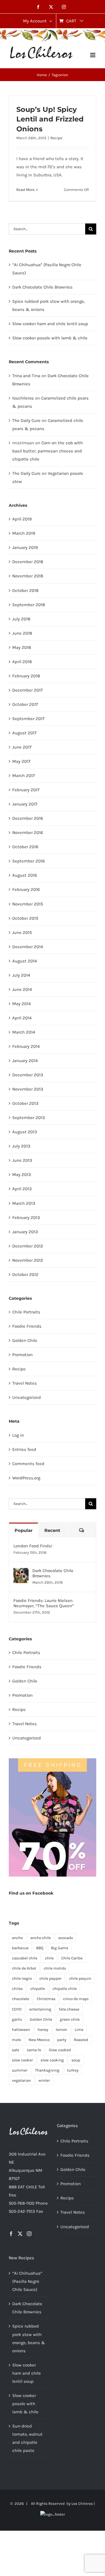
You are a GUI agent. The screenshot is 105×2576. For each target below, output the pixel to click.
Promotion (22, 1355)
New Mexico (39, 2040)
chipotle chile (65, 1989)
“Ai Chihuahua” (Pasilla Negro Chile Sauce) (27, 2281)
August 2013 (25, 1132)
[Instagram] (29, 2234)
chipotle (38, 1989)
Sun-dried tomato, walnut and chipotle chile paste (27, 2438)
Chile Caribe (72, 1958)
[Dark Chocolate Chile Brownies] (21, 1572)
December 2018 (28, 562)
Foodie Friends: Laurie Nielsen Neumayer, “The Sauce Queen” (44, 1603)
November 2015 (28, 904)
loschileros (23, 398)
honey (43, 2030)
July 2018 (21, 619)
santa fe (34, 2050)
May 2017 (21, 761)
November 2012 (28, 1260)
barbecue (20, 1948)
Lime (79, 2030)
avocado (66, 1938)
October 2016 (25, 847)
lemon (61, 2030)
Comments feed (28, 1464)
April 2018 (22, 662)
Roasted (81, 2040)
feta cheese (69, 2009)
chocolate (21, 1999)
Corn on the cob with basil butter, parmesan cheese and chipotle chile (48, 451)
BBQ (40, 1948)
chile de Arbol (24, 1968)
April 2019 (22, 519)
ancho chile (41, 1938)
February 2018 (26, 676)
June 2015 (22, 932)
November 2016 (28, 833)
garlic (17, 2019)
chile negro (22, 1978)
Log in (18, 1435)
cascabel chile (25, 1958)
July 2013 (21, 1146)
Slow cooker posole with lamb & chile (50, 338)
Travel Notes (24, 1383)
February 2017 (26, 790)
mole (16, 2040)
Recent (52, 1530)
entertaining (40, 2009)
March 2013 (24, 1203)
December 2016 (28, 818)
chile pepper (50, 1978)
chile (49, 1958)
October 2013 (25, 1103)
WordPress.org (26, 1478)
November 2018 (28, 576)
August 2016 (25, 875)
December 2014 (28, 947)
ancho (17, 1938)
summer (20, 2070)
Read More (26, 190)
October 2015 (25, 918)
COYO (17, 2009)
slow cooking (52, 2060)
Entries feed (24, 1449)
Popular (23, 1530)
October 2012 (25, 1274)
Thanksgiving (47, 2070)
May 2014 (21, 1004)
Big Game (60, 1948)
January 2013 (25, 1232)
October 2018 (25, 590)
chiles (17, 1989)
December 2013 (28, 1075)
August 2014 (24, 961)
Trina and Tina (26, 376)
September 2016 (29, 861)
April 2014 (22, 1018)
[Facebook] (11, 2234)
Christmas (46, 1999)
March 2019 (24, 533)
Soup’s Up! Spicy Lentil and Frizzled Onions (50, 119)
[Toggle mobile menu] (93, 55)
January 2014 (25, 1061)
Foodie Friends (27, 1326)
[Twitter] (20, 2234)
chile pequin (80, 1978)
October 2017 (25, 704)
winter (44, 2080)
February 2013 (26, 1218)
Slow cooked (60, 2050)
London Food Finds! (33, 1546)
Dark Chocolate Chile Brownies (42, 287)
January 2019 (25, 547)
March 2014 (24, 1032)
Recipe (56, 138)
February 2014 (26, 1046)
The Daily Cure (26, 420)
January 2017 (25, 804)
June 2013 (22, 1160)
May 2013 (22, 1175)
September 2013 (29, 1118)
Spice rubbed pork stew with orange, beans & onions (29, 2338)
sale (16, 2050)
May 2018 (22, 647)
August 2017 (24, 733)
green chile (70, 2019)
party (62, 2040)
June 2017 (22, 747)
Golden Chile (25, 1340)
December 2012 (28, 1246)
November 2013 (28, 1089)
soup (76, 2060)
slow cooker (22, 2060)
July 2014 (21, 975)
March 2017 (23, 776)
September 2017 (28, 719)
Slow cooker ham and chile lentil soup (50, 324)
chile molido (55, 1968)
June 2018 (22, 633)
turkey (73, 2070)
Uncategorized (27, 1397)
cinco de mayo (76, 1999)
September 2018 (29, 605)
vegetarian (21, 2080)
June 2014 (22, 989)
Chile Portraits (26, 1312)
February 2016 (26, 889)
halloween (21, 2030)
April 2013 (22, 1189)
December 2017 (27, 690)
